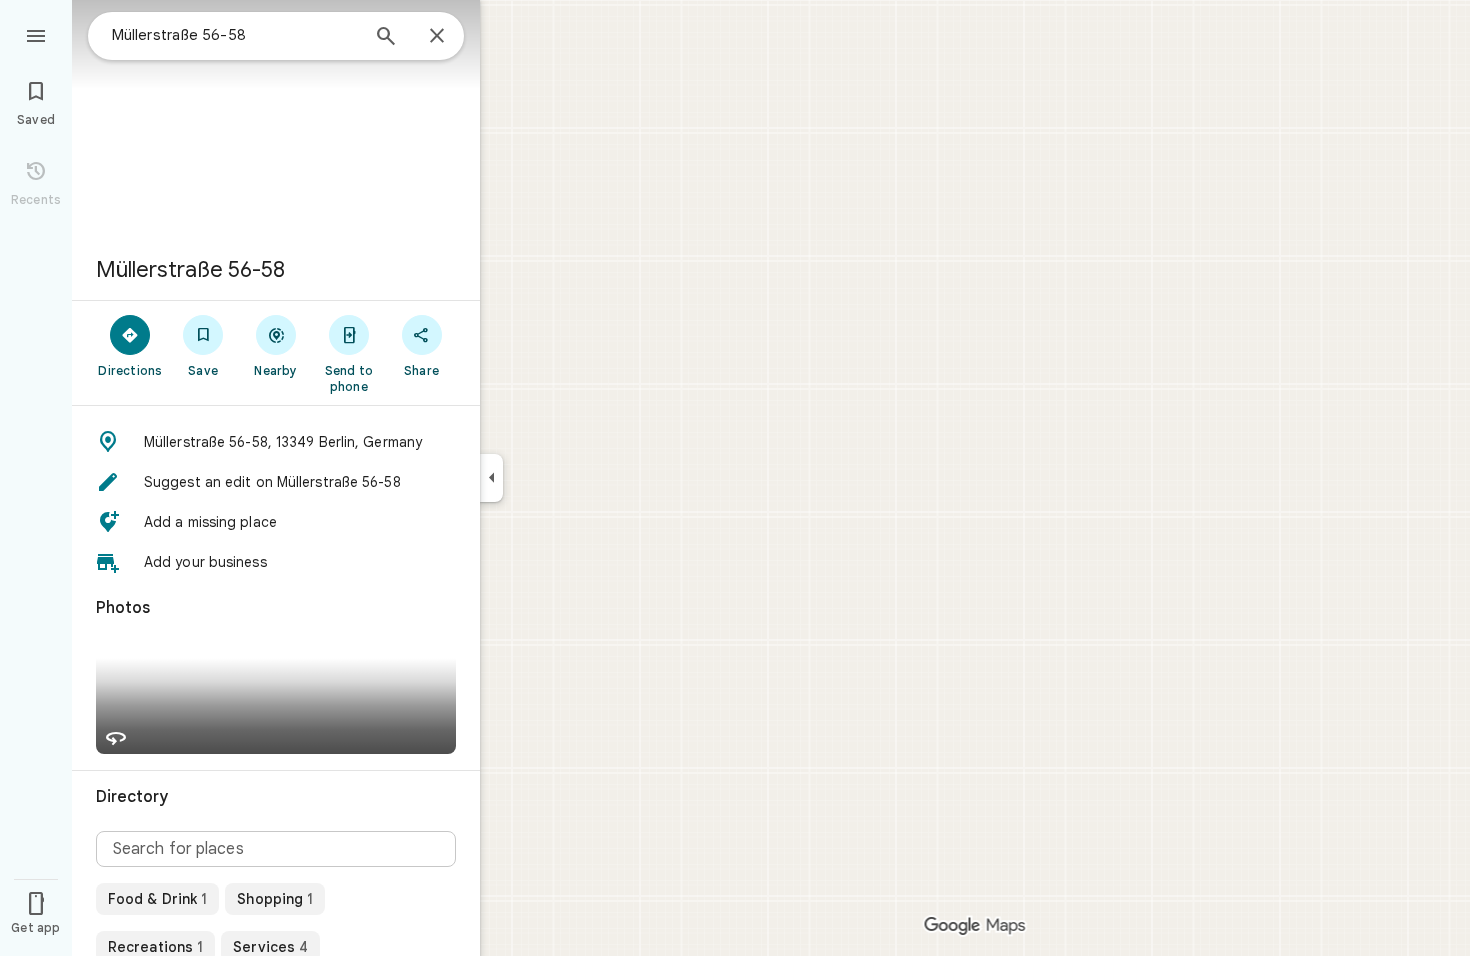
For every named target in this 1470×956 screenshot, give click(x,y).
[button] (276, 442)
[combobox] (235, 35)
